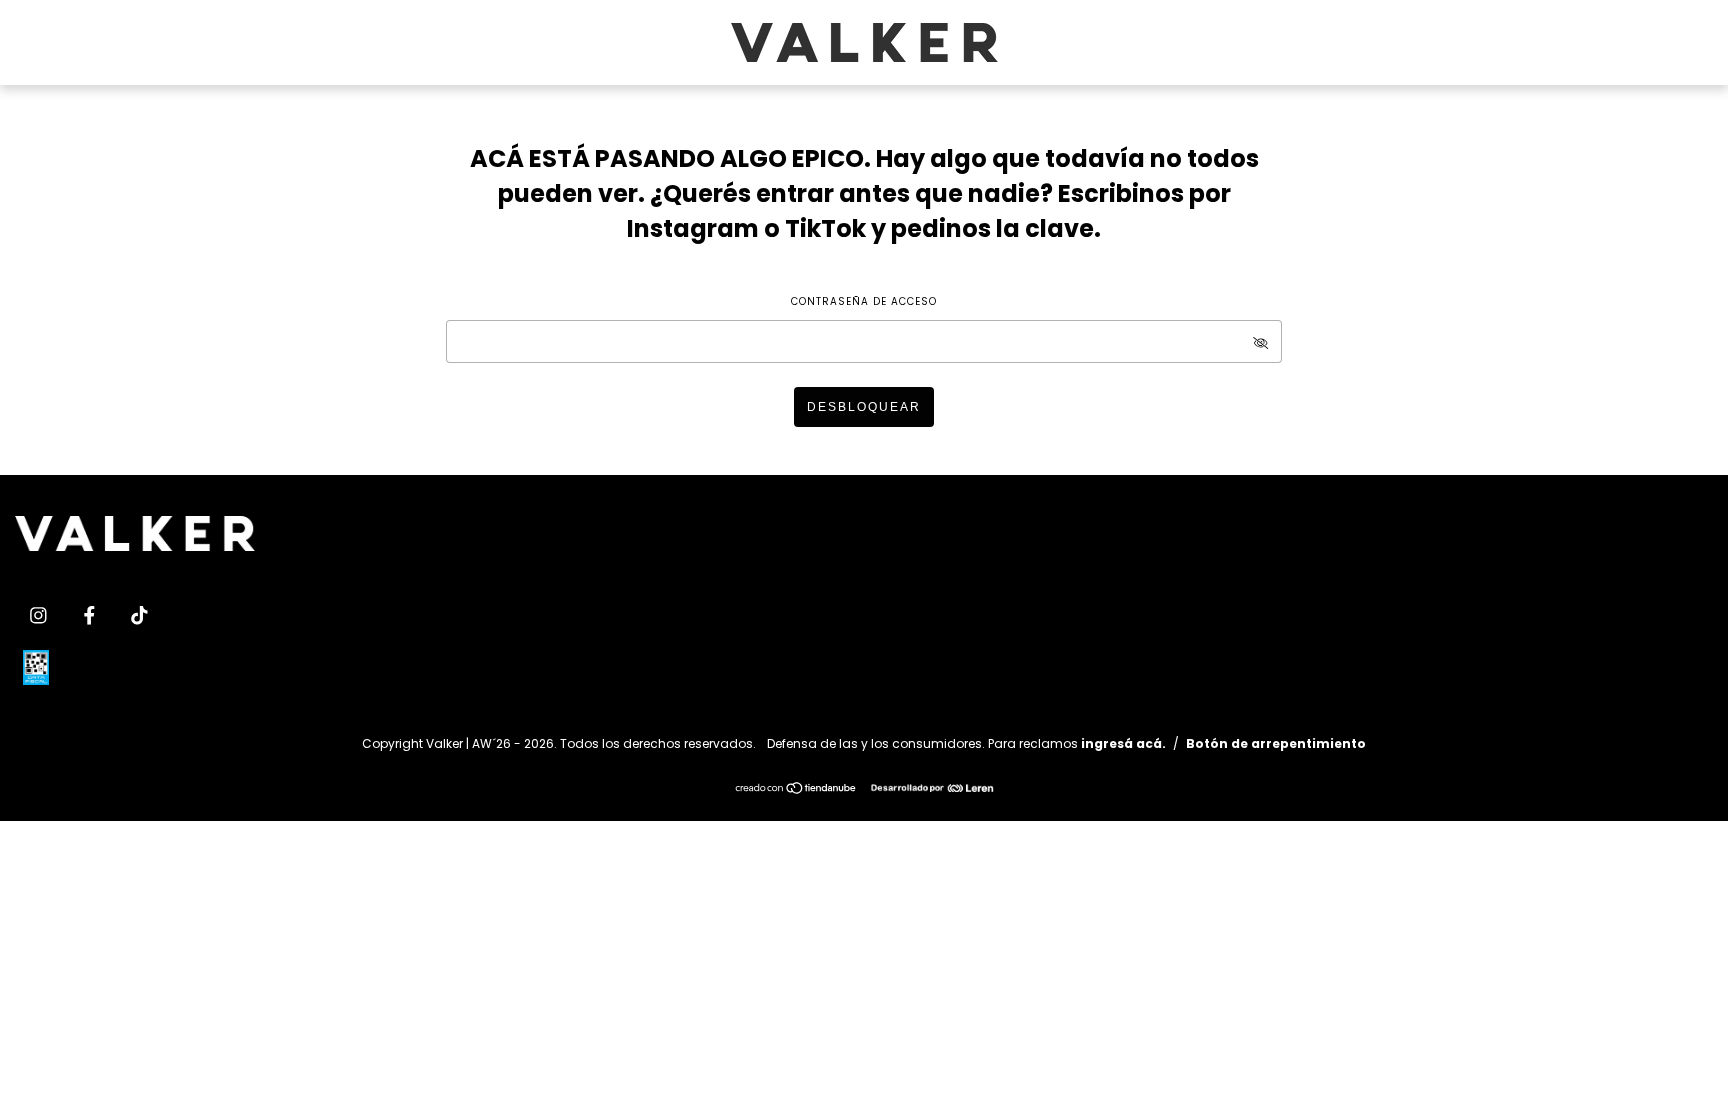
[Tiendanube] (796, 790)
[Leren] (932, 787)
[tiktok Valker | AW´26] (139, 615)
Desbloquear (864, 407)
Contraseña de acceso (864, 301)
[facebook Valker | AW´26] (91, 615)
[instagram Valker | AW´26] (40, 615)
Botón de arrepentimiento (1276, 743)
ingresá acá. (1123, 743)
